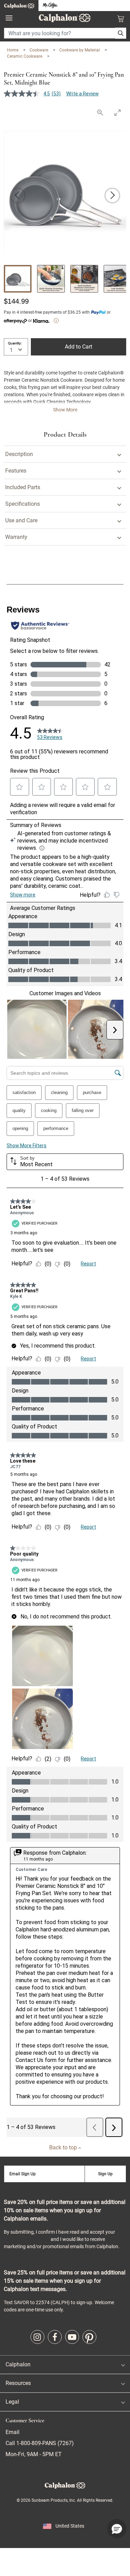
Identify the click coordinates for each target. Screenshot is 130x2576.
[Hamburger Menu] (9, 18)
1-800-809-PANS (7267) (44, 2443)
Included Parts (23, 487)
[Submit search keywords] (121, 33)
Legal (12, 2402)
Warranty (16, 537)
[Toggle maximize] (118, 112)
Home (13, 50)
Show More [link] (65, 410)
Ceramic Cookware (25, 56)
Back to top (64, 2147)
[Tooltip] (56, 321)
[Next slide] (112, 196)
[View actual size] (100, 112)
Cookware (39, 50)
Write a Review (83, 94)
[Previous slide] (18, 196)
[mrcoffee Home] (50, 6)
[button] (117, 2529)
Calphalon (18, 2364)
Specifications (23, 504)
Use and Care (21, 520)
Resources (18, 2383)
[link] (37, 2337)
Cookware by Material (80, 50)
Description (19, 454)
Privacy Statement (27, 2239)
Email (12, 2432)
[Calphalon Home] (19, 6)
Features (16, 471)
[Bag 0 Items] (121, 19)
